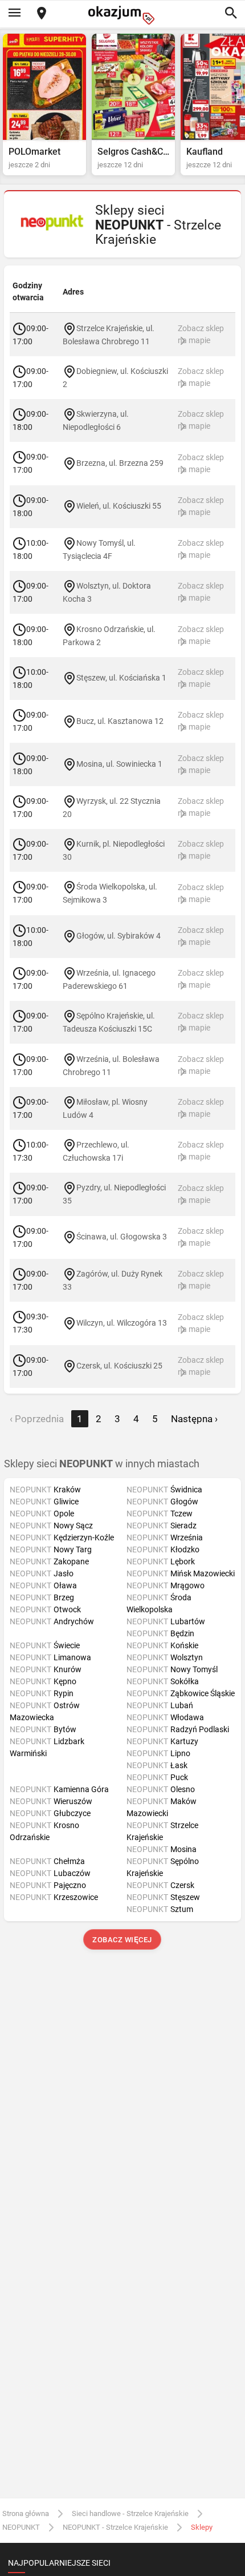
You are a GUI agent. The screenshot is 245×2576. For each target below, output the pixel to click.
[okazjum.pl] (122, 15)
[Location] (42, 14)
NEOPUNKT (21, 2527)
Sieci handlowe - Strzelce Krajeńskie (130, 2513)
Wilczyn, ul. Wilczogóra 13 (122, 1323)
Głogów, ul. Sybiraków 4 (119, 936)
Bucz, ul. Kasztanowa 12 (120, 721)
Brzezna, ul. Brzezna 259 (120, 463)
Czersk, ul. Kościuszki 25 (119, 1366)
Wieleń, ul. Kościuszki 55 (119, 506)
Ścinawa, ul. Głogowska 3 (122, 1237)
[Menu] (14, 14)
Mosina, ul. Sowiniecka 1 (119, 764)
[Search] (231, 14)
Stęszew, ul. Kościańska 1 (121, 678)
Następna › (194, 1419)
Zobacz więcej (123, 1940)
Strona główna (26, 2513)
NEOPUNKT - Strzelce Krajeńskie (115, 2527)
